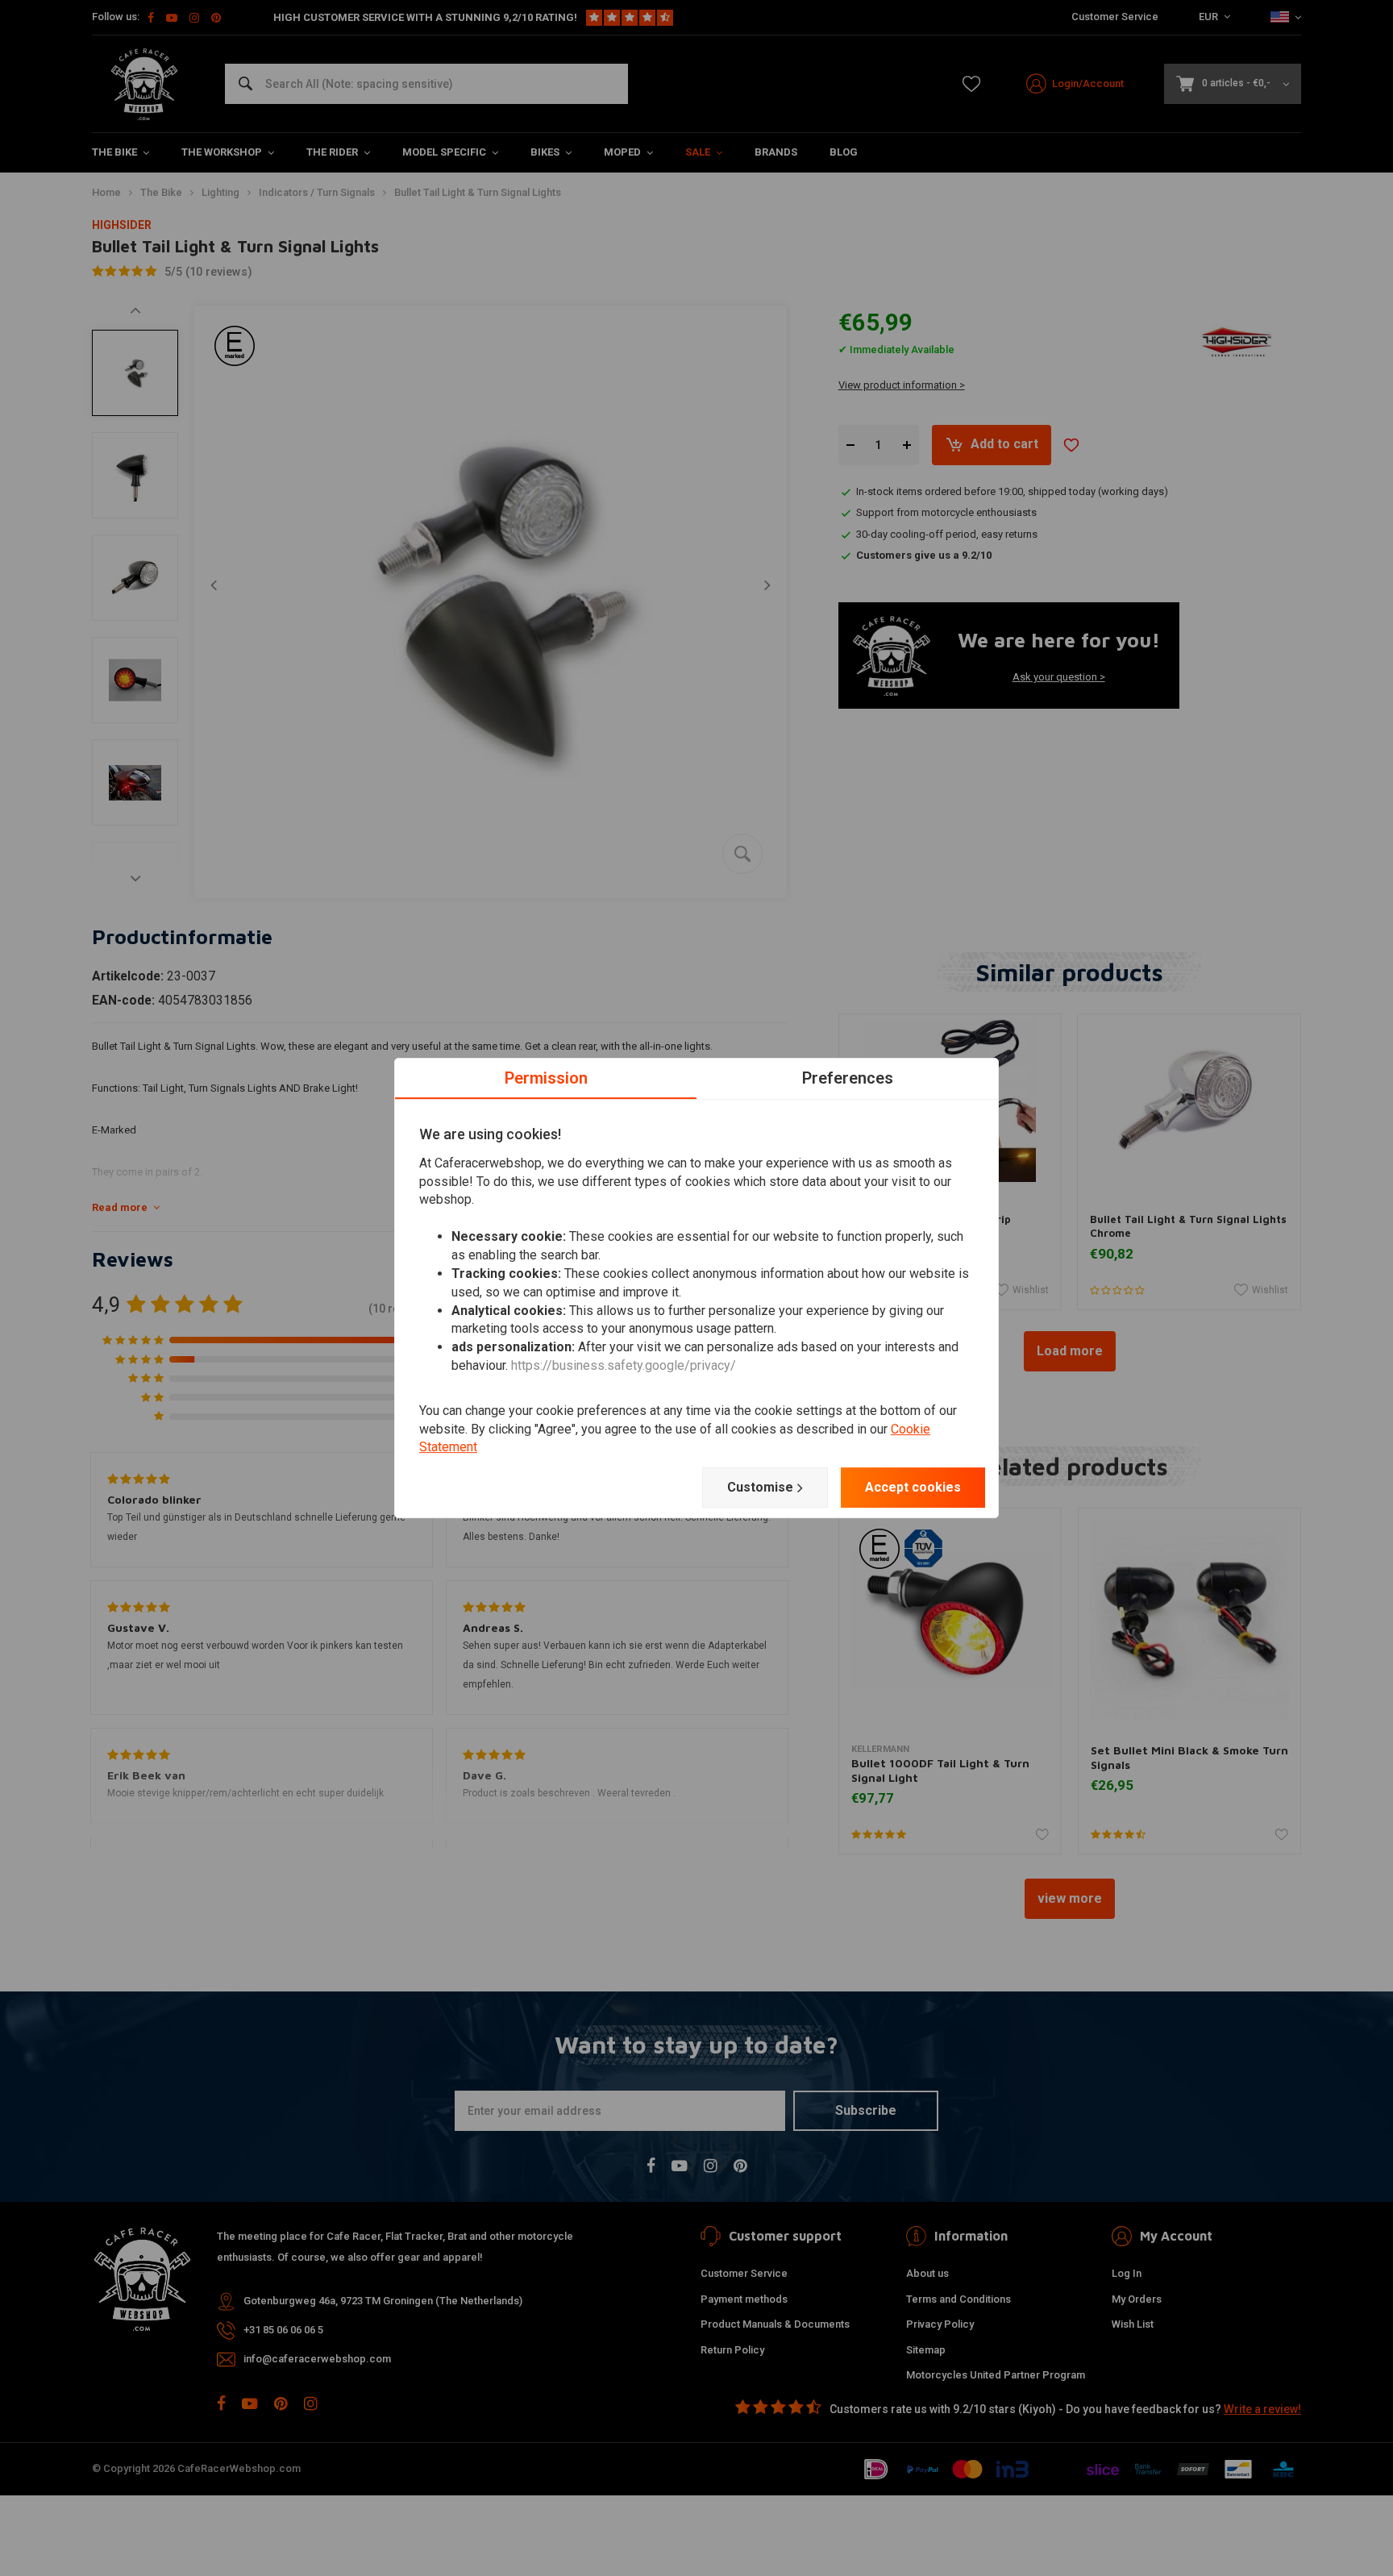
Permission (546, 1078)
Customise (760, 1487)
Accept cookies (913, 1487)
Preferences (848, 1078)
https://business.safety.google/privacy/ (624, 1365)
